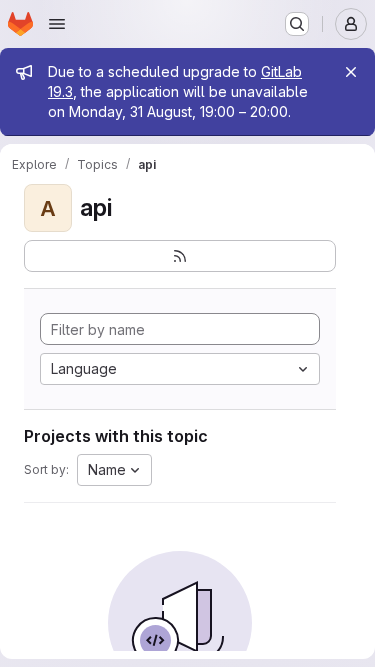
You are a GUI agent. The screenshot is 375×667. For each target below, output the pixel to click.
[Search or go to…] (297, 24)
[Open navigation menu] (57, 24)
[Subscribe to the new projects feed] (180, 256)
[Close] (351, 72)
